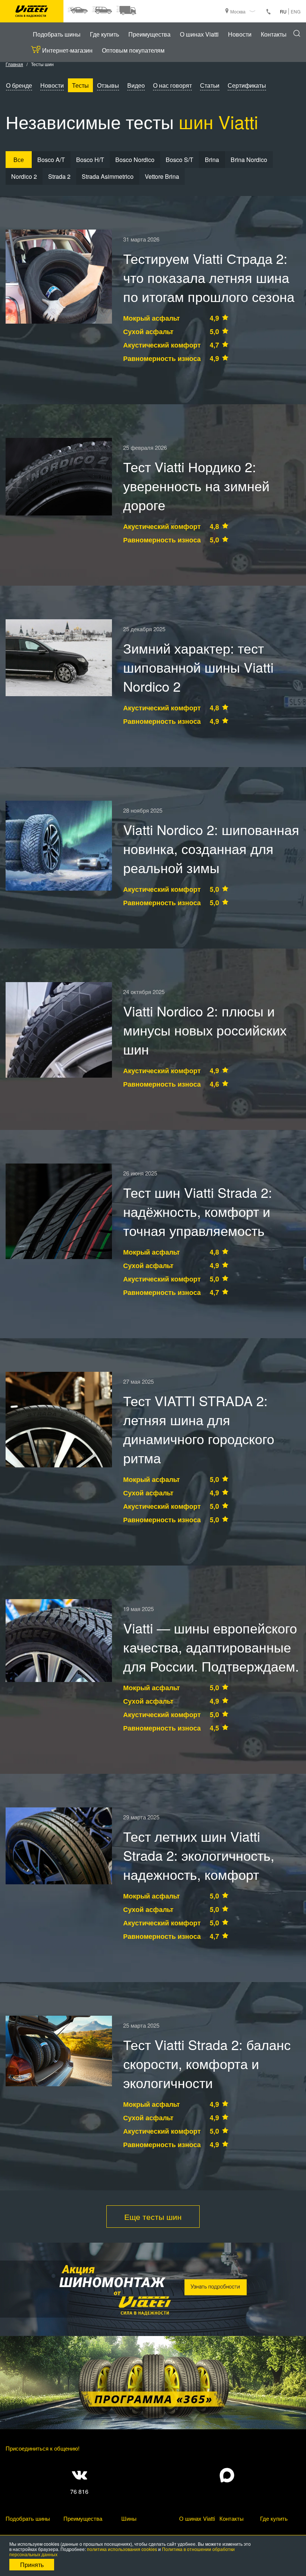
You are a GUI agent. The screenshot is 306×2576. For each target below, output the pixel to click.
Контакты (274, 34)
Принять (32, 2565)
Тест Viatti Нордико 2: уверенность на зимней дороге (196, 485)
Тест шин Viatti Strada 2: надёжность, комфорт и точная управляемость (198, 1211)
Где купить (104, 34)
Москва (238, 11)
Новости (240, 34)
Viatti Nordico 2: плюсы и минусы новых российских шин (205, 1030)
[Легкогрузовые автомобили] (126, 10)
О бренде (19, 85)
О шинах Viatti (199, 34)
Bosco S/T (179, 160)
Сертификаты (247, 85)
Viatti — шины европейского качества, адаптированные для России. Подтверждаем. (211, 1647)
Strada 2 (59, 176)
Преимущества (149, 34)
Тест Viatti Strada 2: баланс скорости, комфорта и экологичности (207, 2063)
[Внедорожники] (102, 10)
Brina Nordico (249, 160)
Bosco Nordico (135, 160)
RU (283, 11)
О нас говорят (172, 85)
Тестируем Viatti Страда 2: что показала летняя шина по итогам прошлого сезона (209, 277)
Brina (212, 160)
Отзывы (108, 85)
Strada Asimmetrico (108, 176)
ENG (296, 11)
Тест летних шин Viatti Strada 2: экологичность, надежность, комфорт (199, 1855)
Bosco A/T (51, 160)
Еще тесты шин (153, 2217)
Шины (129, 2518)
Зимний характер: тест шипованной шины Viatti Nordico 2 (198, 667)
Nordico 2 (24, 176)
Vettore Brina (162, 176)
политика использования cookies (122, 2549)
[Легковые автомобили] (77, 10)
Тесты (80, 85)
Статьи (210, 85)
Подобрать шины (57, 34)
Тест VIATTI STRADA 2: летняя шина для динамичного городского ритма (199, 1429)
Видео (136, 85)
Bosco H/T (90, 160)
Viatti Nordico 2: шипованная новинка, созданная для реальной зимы (211, 848)
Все (19, 160)
